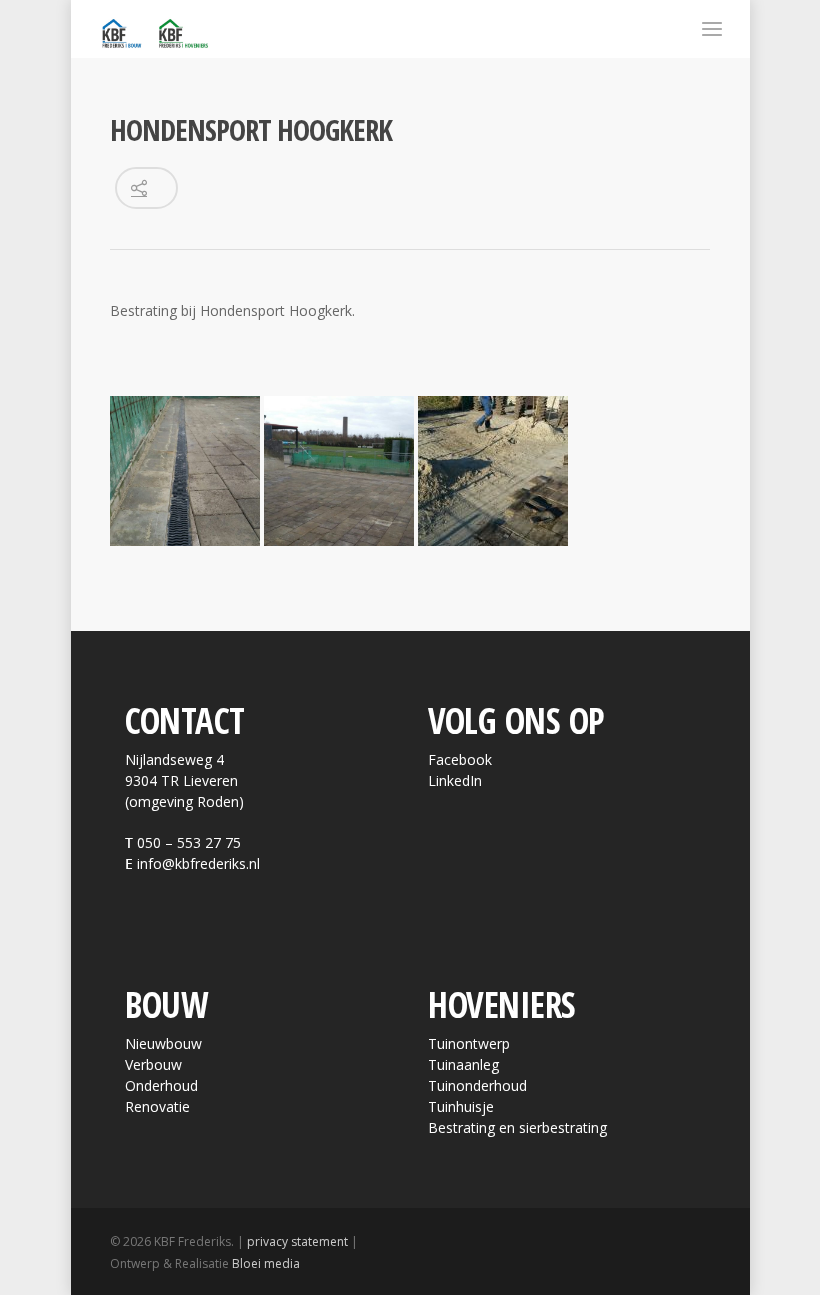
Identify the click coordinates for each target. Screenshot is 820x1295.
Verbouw (153, 1064)
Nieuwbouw (163, 1043)
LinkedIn (455, 780)
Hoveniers (502, 1004)
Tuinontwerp (469, 1043)
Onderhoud (161, 1085)
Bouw (166, 1004)
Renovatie (157, 1106)
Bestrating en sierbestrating (517, 1127)
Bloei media (266, 1263)
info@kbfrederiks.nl (198, 863)
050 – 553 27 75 (189, 842)
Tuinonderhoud (477, 1085)
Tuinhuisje (461, 1106)
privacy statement (297, 1241)
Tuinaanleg (463, 1064)
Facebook (460, 759)
